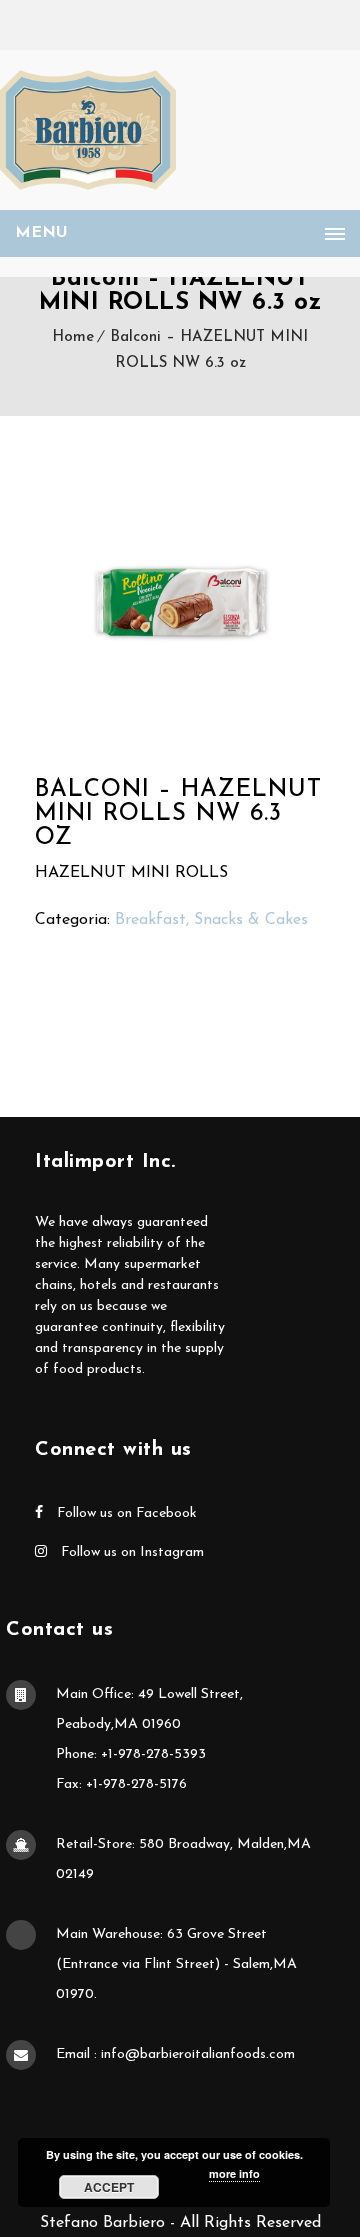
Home (73, 337)
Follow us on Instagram (130, 1552)
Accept (109, 2187)
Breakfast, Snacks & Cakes (211, 920)
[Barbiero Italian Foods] (88, 130)
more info (234, 2173)
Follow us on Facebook (125, 1513)
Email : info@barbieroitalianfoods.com (175, 2054)
